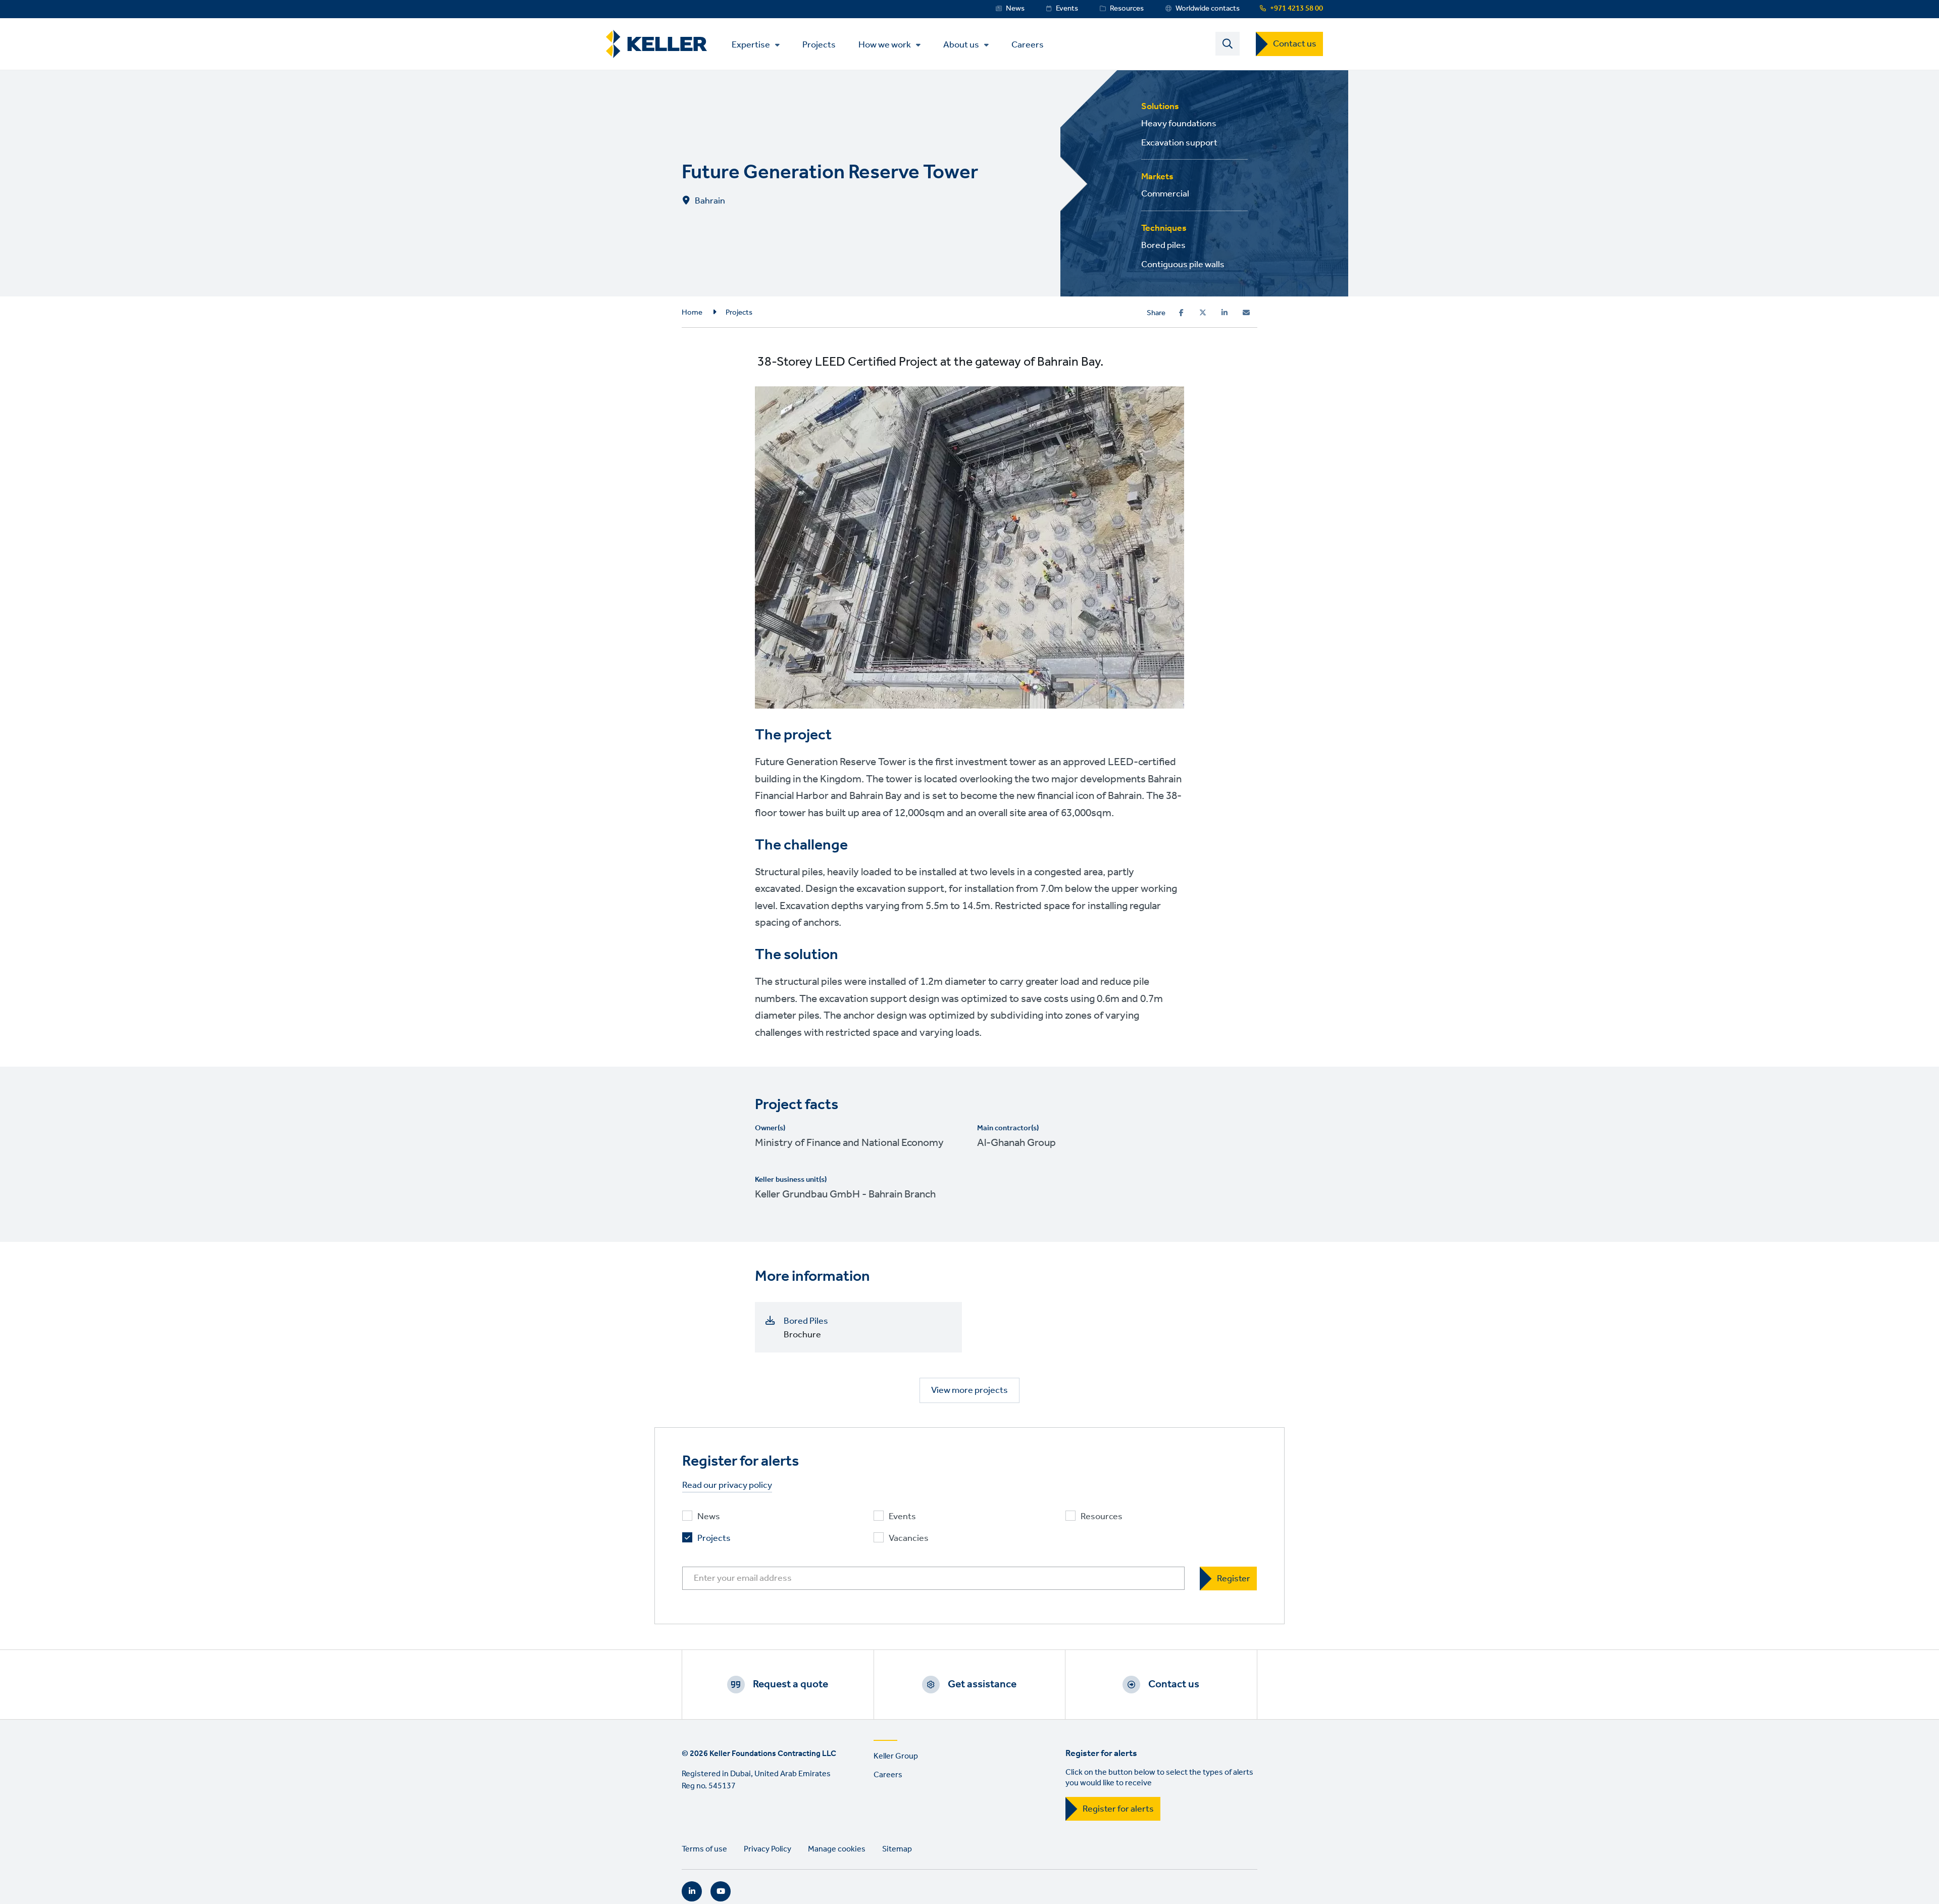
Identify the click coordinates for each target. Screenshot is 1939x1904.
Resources (1127, 9)
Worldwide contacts (1208, 9)
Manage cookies (837, 1849)
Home (692, 313)
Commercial (1165, 194)
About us (961, 45)
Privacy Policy (768, 1849)
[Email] (1246, 313)
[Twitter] (1203, 313)
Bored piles (1163, 245)
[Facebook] (1181, 313)
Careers (1028, 44)
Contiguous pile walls (1183, 265)
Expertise (751, 45)
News (1015, 9)
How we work (885, 45)
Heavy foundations (1179, 124)
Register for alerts (1118, 1809)
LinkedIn (692, 1891)
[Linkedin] (1224, 313)
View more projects (970, 1390)
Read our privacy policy (727, 1486)
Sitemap (897, 1849)
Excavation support (1179, 143)
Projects (819, 44)
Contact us (1295, 44)
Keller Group (896, 1756)
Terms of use (704, 1849)
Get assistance (982, 1684)
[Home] (656, 44)
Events (1067, 9)
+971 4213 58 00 (1296, 9)
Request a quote (790, 1684)
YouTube (721, 1891)
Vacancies (909, 1539)
